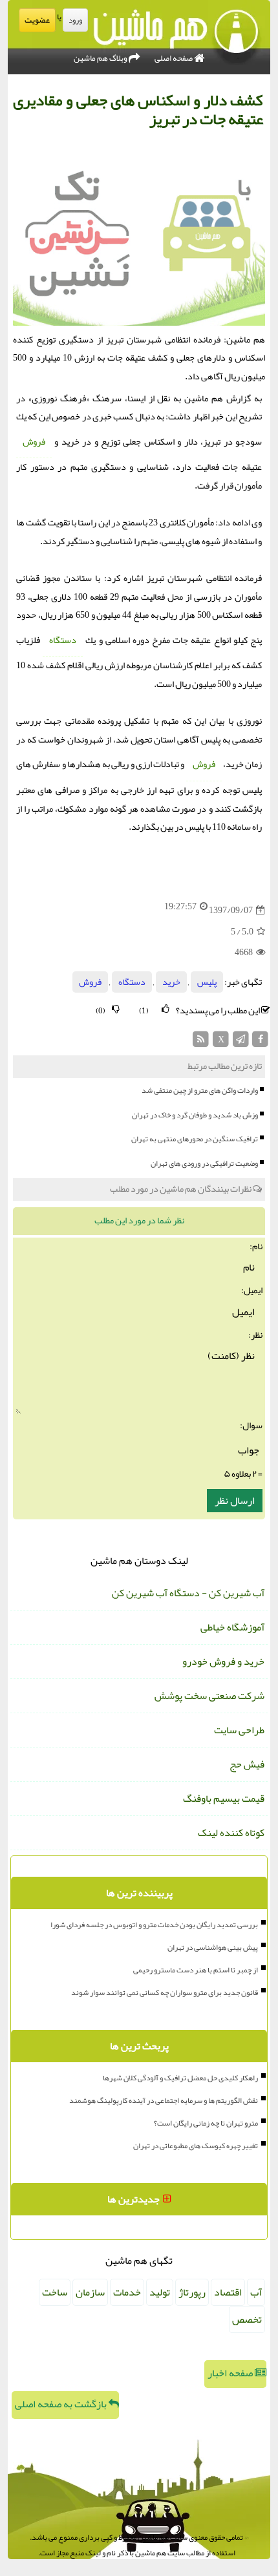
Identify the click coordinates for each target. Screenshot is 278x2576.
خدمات (127, 2292)
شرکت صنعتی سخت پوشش (209, 1696)
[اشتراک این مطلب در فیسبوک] (260, 1043)
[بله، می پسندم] (166, 1009)
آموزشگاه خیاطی (232, 1627)
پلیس (207, 982)
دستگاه (63, 640)
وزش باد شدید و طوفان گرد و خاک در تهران (195, 1115)
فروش (34, 442)
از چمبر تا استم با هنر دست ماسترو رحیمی (196, 1970)
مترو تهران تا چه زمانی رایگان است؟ (206, 2123)
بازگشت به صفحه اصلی (62, 2404)
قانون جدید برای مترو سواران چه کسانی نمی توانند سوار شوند (165, 1992)
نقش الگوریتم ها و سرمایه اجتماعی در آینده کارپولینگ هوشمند (164, 2100)
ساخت (55, 2292)
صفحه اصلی (174, 58)
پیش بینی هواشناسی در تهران (213, 1947)
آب (256, 2292)
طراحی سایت (239, 1730)
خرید (171, 982)
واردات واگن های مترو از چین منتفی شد (200, 1090)
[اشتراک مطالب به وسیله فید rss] (201, 1043)
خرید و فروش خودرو (223, 1662)
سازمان (90, 2292)
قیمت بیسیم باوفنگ (224, 1799)
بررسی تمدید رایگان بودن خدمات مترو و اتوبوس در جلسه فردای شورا (154, 1925)
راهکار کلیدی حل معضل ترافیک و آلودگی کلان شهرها (180, 2078)
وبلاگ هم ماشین (101, 58)
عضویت (37, 20)
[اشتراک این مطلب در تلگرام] (241, 1043)
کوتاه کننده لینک (231, 1833)
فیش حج (247, 1764)
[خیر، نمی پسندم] (116, 1009)
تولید (160, 2292)
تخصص (247, 2319)
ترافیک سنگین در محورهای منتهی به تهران (195, 1139)
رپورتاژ (192, 2292)
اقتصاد (228, 2292)
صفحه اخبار (231, 2373)
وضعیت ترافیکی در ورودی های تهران (204, 1163)
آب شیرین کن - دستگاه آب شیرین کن (188, 1593)
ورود (75, 20)
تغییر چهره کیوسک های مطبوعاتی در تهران (196, 2146)
